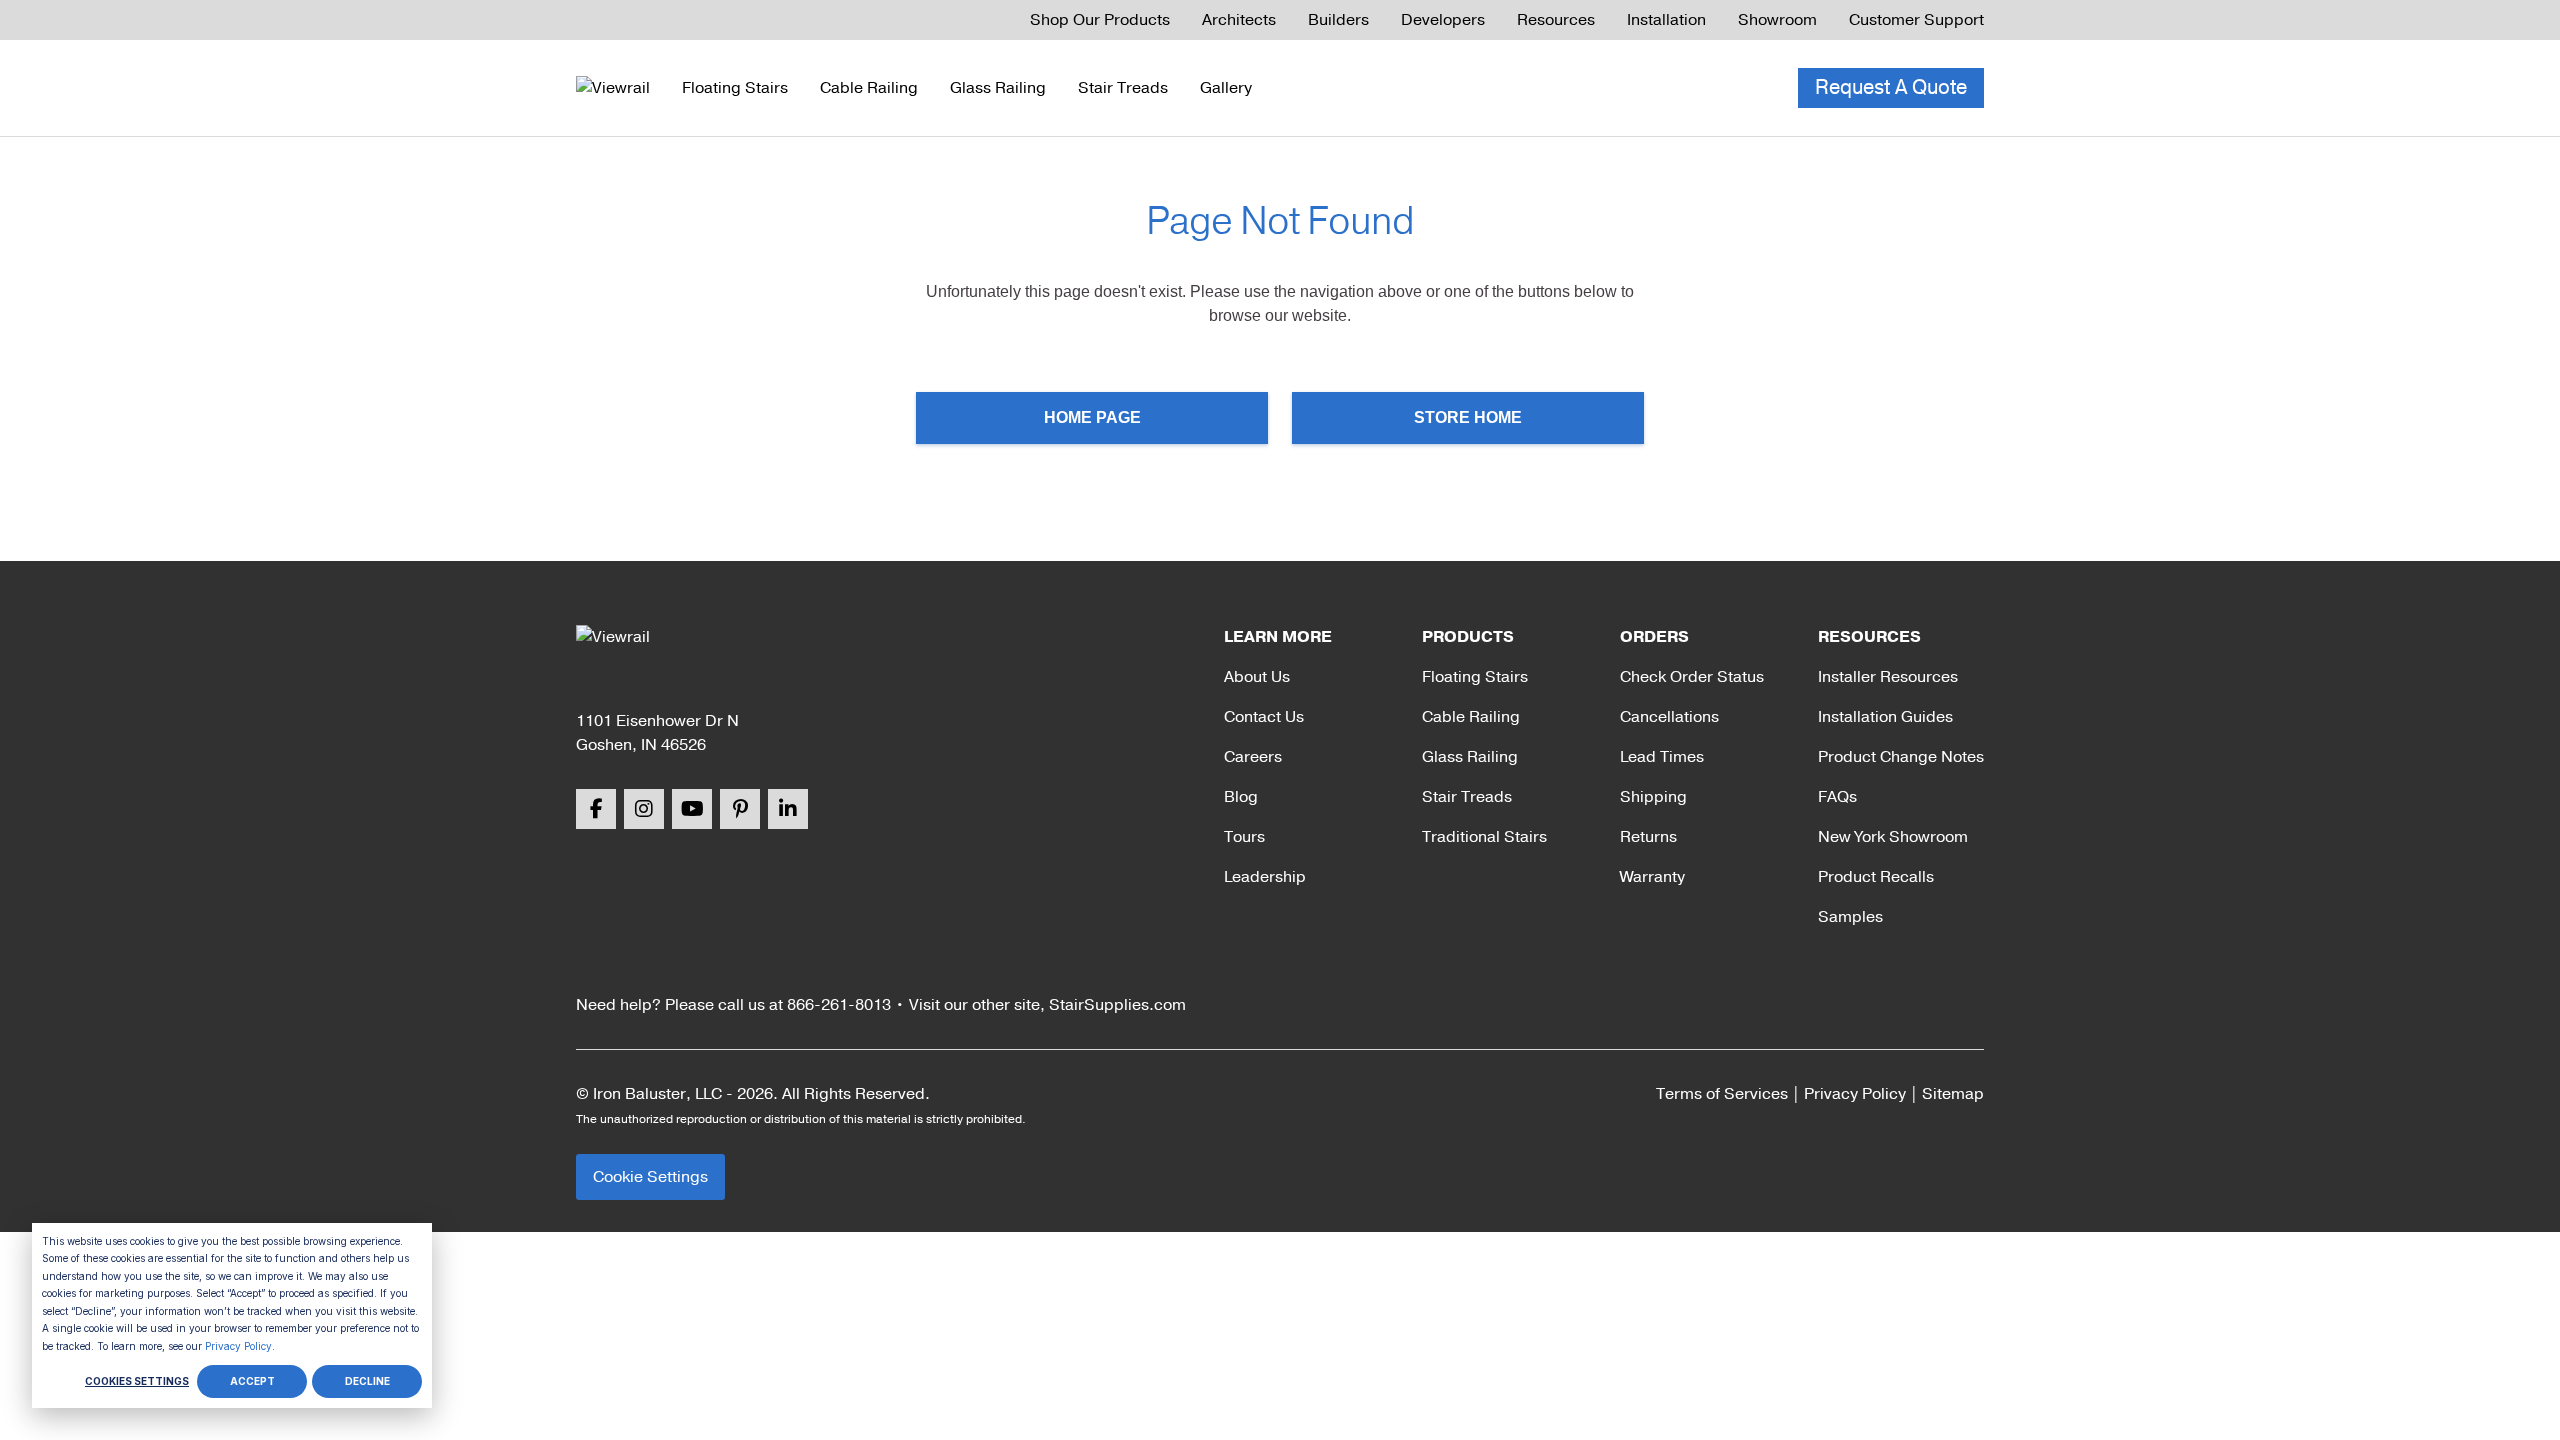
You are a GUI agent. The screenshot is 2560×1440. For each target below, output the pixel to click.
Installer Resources (1888, 677)
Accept (252, 1381)
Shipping (1653, 797)
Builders (1338, 20)
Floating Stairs (735, 88)
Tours (1244, 837)
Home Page (1092, 417)
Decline (367, 1381)
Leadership (1265, 877)
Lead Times (1662, 757)
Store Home (1468, 417)
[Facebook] (596, 809)
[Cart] (1746, 88)
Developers (1443, 20)
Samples (1850, 917)
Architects (1239, 20)
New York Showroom (1893, 837)
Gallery (1226, 88)
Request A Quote (1891, 87)
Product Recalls (1876, 877)
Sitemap (1953, 1094)
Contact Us (1264, 717)
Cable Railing (869, 88)
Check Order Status (1692, 677)
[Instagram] (644, 809)
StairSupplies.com (1117, 1005)
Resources (1556, 20)
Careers (1253, 757)
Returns (1648, 837)
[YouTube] (692, 809)
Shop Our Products (1100, 20)
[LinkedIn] (788, 809)
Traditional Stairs (1484, 837)
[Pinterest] (740, 809)
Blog (1241, 797)
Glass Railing (998, 88)
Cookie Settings (650, 1177)
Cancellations (1669, 717)
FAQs (1837, 797)
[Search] (1702, 88)
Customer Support (1916, 20)
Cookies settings (137, 1381)
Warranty (1652, 877)
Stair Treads (1123, 88)
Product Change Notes (1901, 757)
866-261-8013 (839, 1005)
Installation (1666, 20)
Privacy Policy (238, 1346)
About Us (1257, 677)
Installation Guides (1885, 717)
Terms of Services (1722, 1094)
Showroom (1777, 20)
